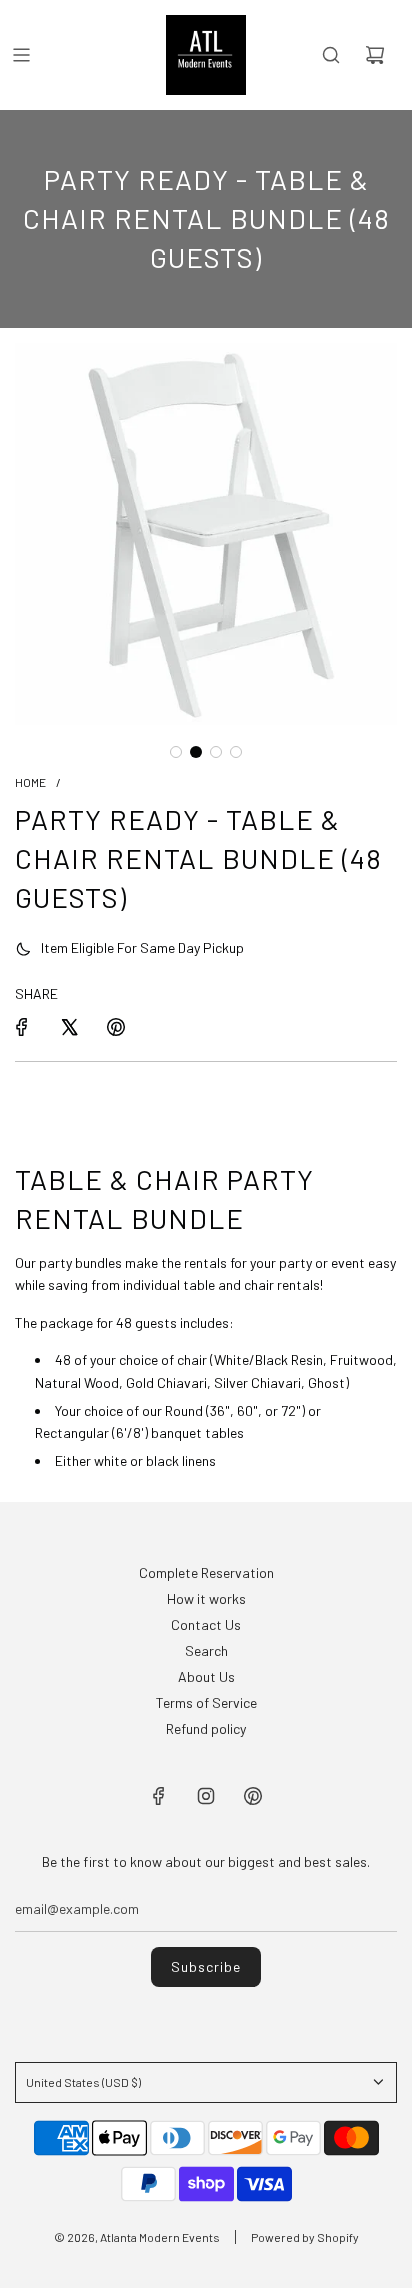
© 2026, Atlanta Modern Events (137, 2237)
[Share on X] (69, 1027)
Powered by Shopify (305, 2237)
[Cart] (375, 55)
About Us (206, 1676)
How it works (206, 1598)
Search (206, 1650)
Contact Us (206, 1624)
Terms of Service (206, 1702)
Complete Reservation (206, 1572)
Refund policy (206, 1728)
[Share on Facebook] (22, 1027)
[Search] (331, 55)
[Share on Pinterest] (116, 1027)
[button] (176, 752)
